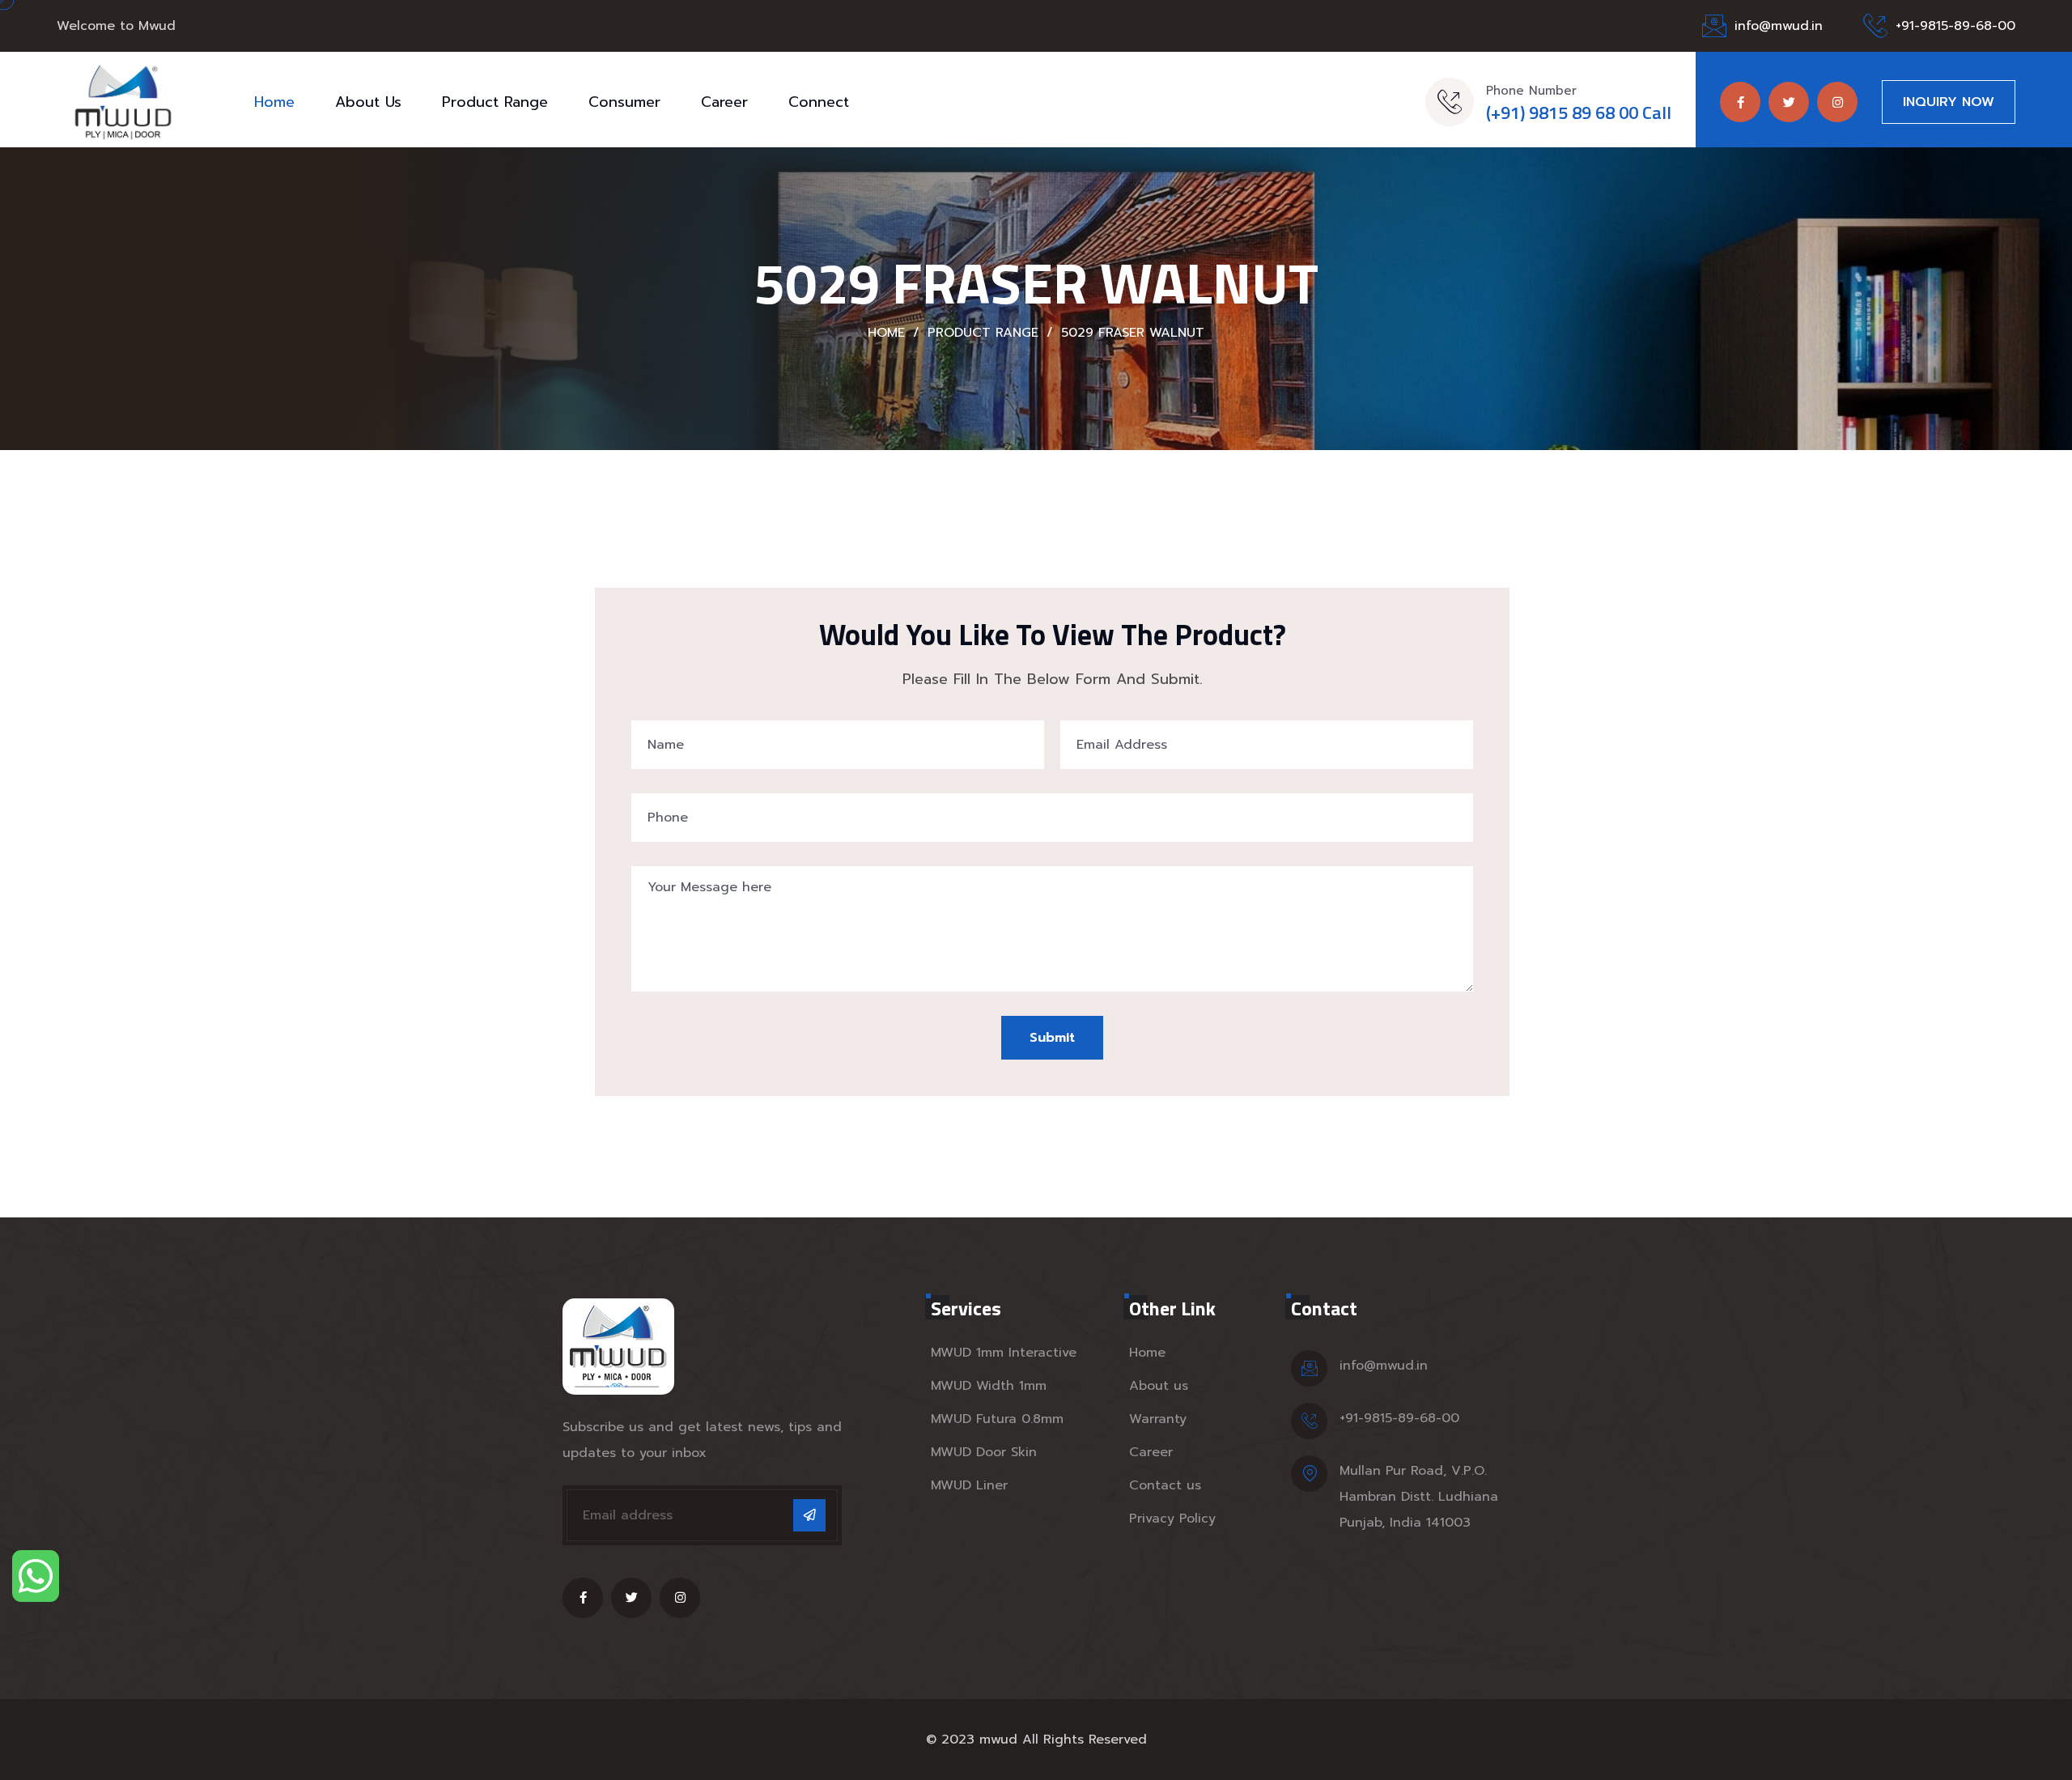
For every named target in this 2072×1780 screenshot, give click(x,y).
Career (724, 102)
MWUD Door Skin (984, 1452)
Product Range (495, 102)
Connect (819, 102)
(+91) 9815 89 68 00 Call (1579, 113)
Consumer (624, 102)
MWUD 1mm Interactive (1004, 1353)
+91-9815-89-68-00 (1955, 26)
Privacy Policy (1172, 1519)
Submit (1052, 1038)
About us (1159, 1386)
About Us (368, 102)
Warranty (1158, 1419)
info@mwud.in (1779, 26)
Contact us (1165, 1485)
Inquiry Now (1949, 102)
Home (274, 102)
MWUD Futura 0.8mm (997, 1419)
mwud (998, 1740)
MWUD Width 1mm (989, 1386)
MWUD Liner (969, 1485)
